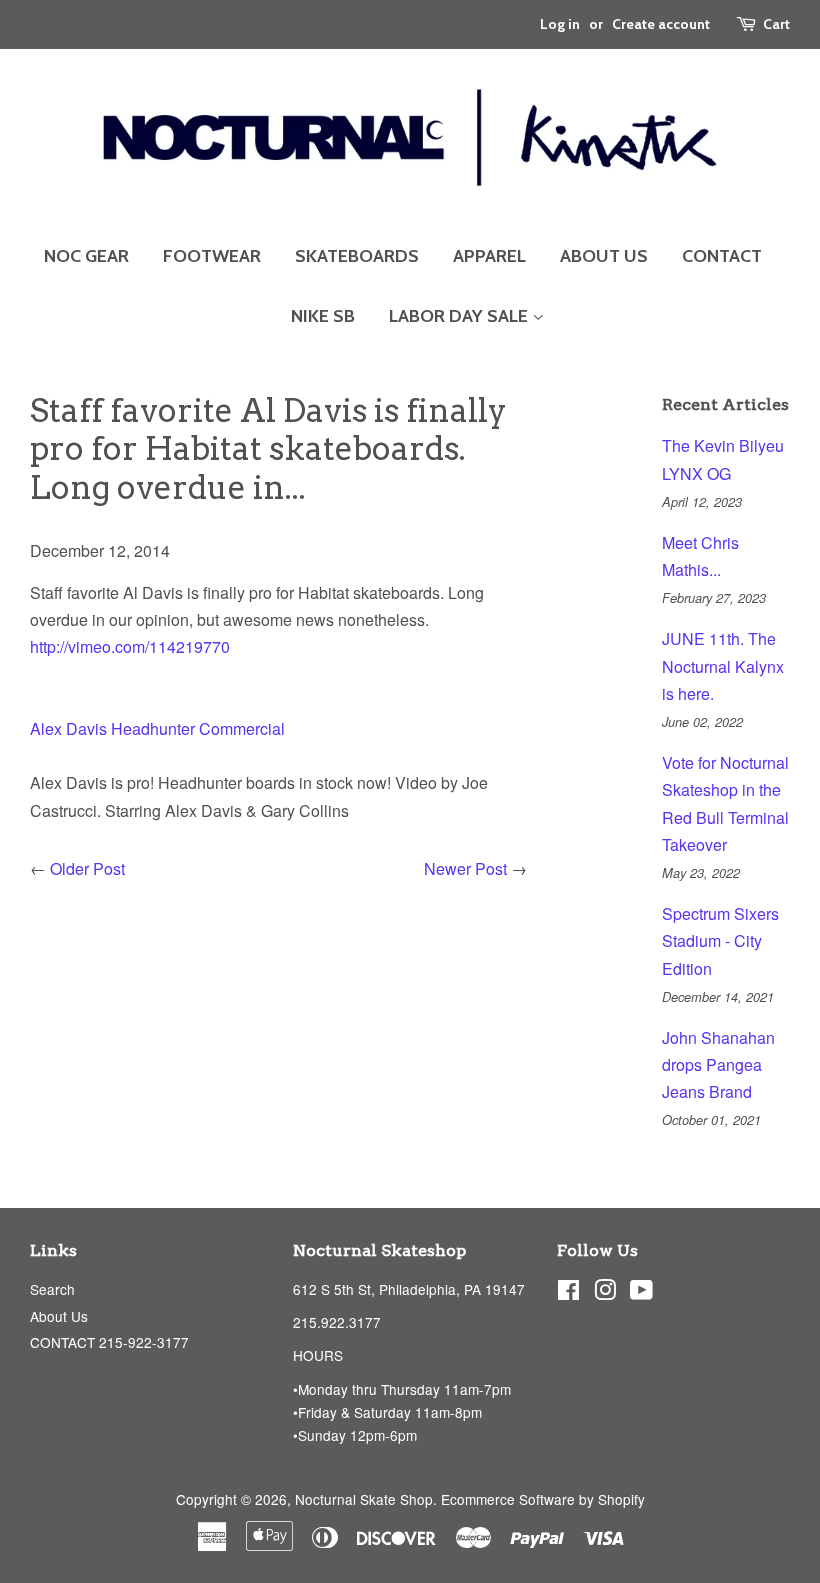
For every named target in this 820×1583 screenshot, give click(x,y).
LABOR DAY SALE (460, 316)
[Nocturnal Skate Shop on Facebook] (568, 1293)
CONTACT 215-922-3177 (109, 1342)
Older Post (87, 868)
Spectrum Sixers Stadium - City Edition (720, 940)
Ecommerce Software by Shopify (543, 1499)
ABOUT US (604, 256)
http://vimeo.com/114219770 (130, 646)
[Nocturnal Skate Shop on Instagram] (605, 1293)
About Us (59, 1316)
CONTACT (722, 256)
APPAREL (489, 256)
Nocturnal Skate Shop (364, 1499)
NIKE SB (323, 316)
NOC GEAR (86, 256)
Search (52, 1289)
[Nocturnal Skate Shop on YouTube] (641, 1293)
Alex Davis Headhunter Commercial (157, 728)
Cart (776, 24)
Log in (560, 24)
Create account (661, 24)
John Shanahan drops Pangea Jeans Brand (718, 1064)
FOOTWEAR (212, 256)
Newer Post (465, 868)
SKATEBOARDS (357, 256)
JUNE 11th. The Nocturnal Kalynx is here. (723, 665)
